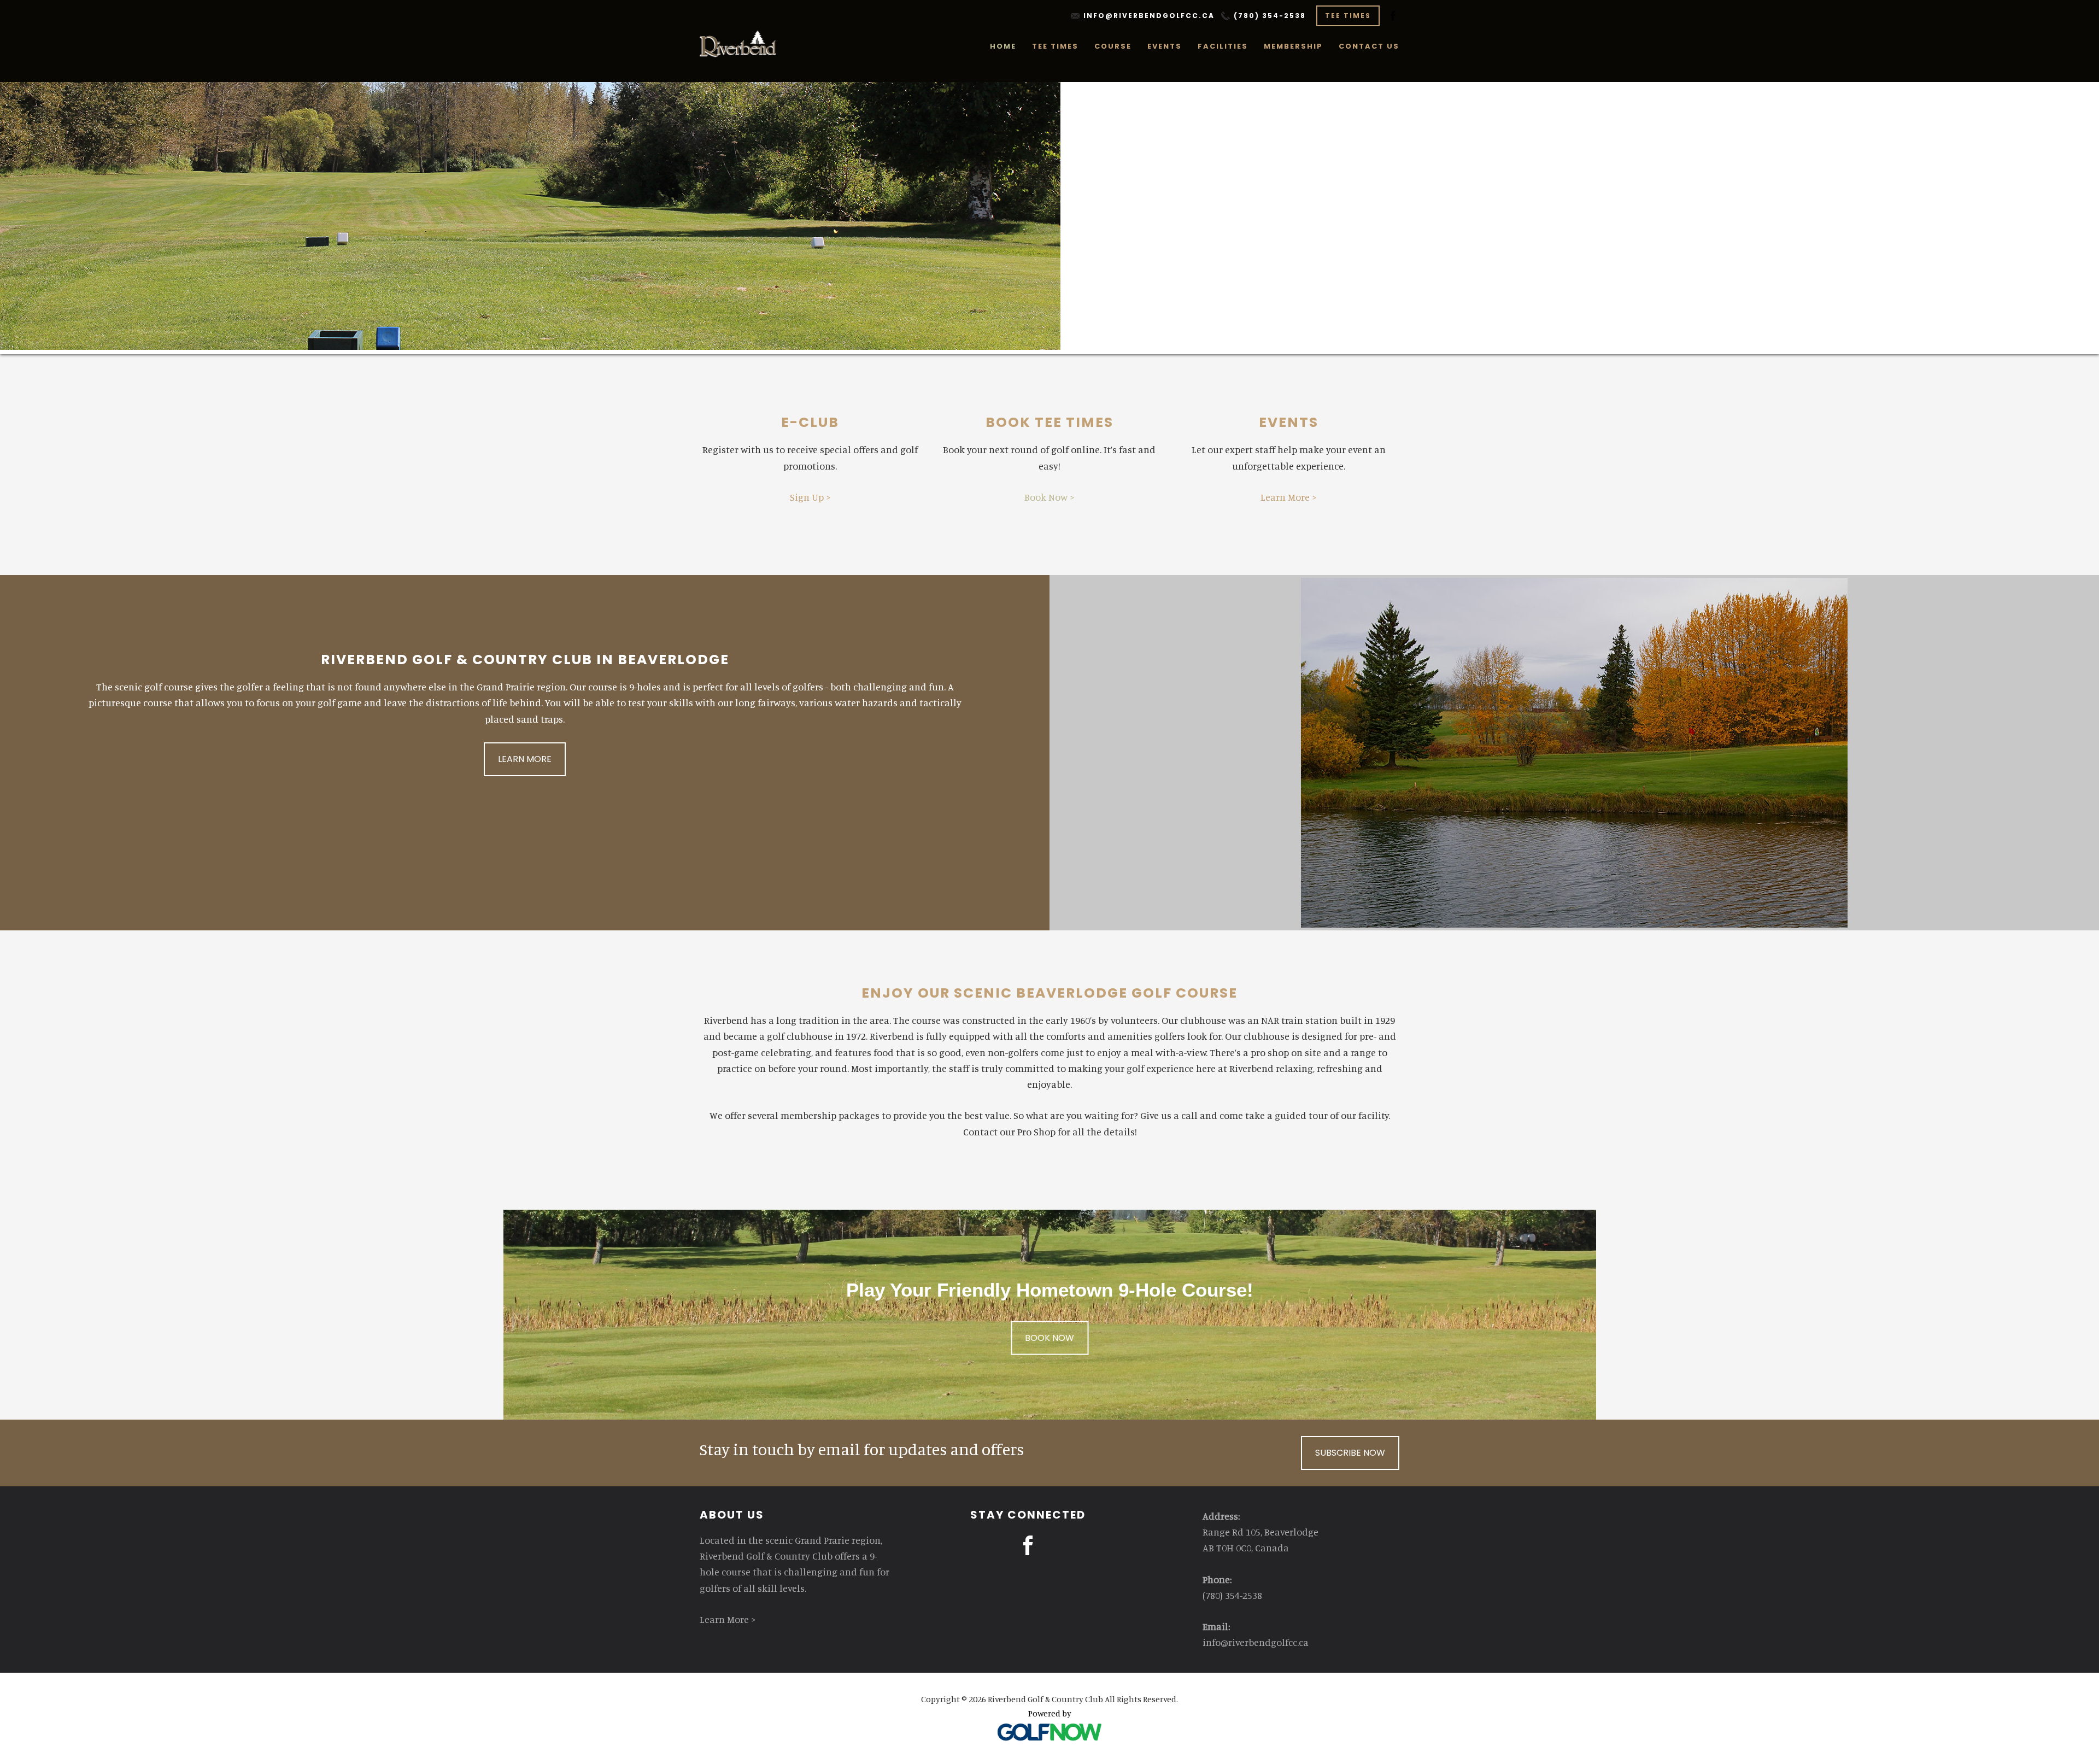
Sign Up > (810, 497)
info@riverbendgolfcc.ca (1149, 16)
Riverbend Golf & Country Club (739, 44)
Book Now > (1049, 497)
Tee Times (1348, 16)
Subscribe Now (1350, 1453)
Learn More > (1289, 497)
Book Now (1049, 1337)
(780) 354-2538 (1270, 16)
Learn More (525, 759)
